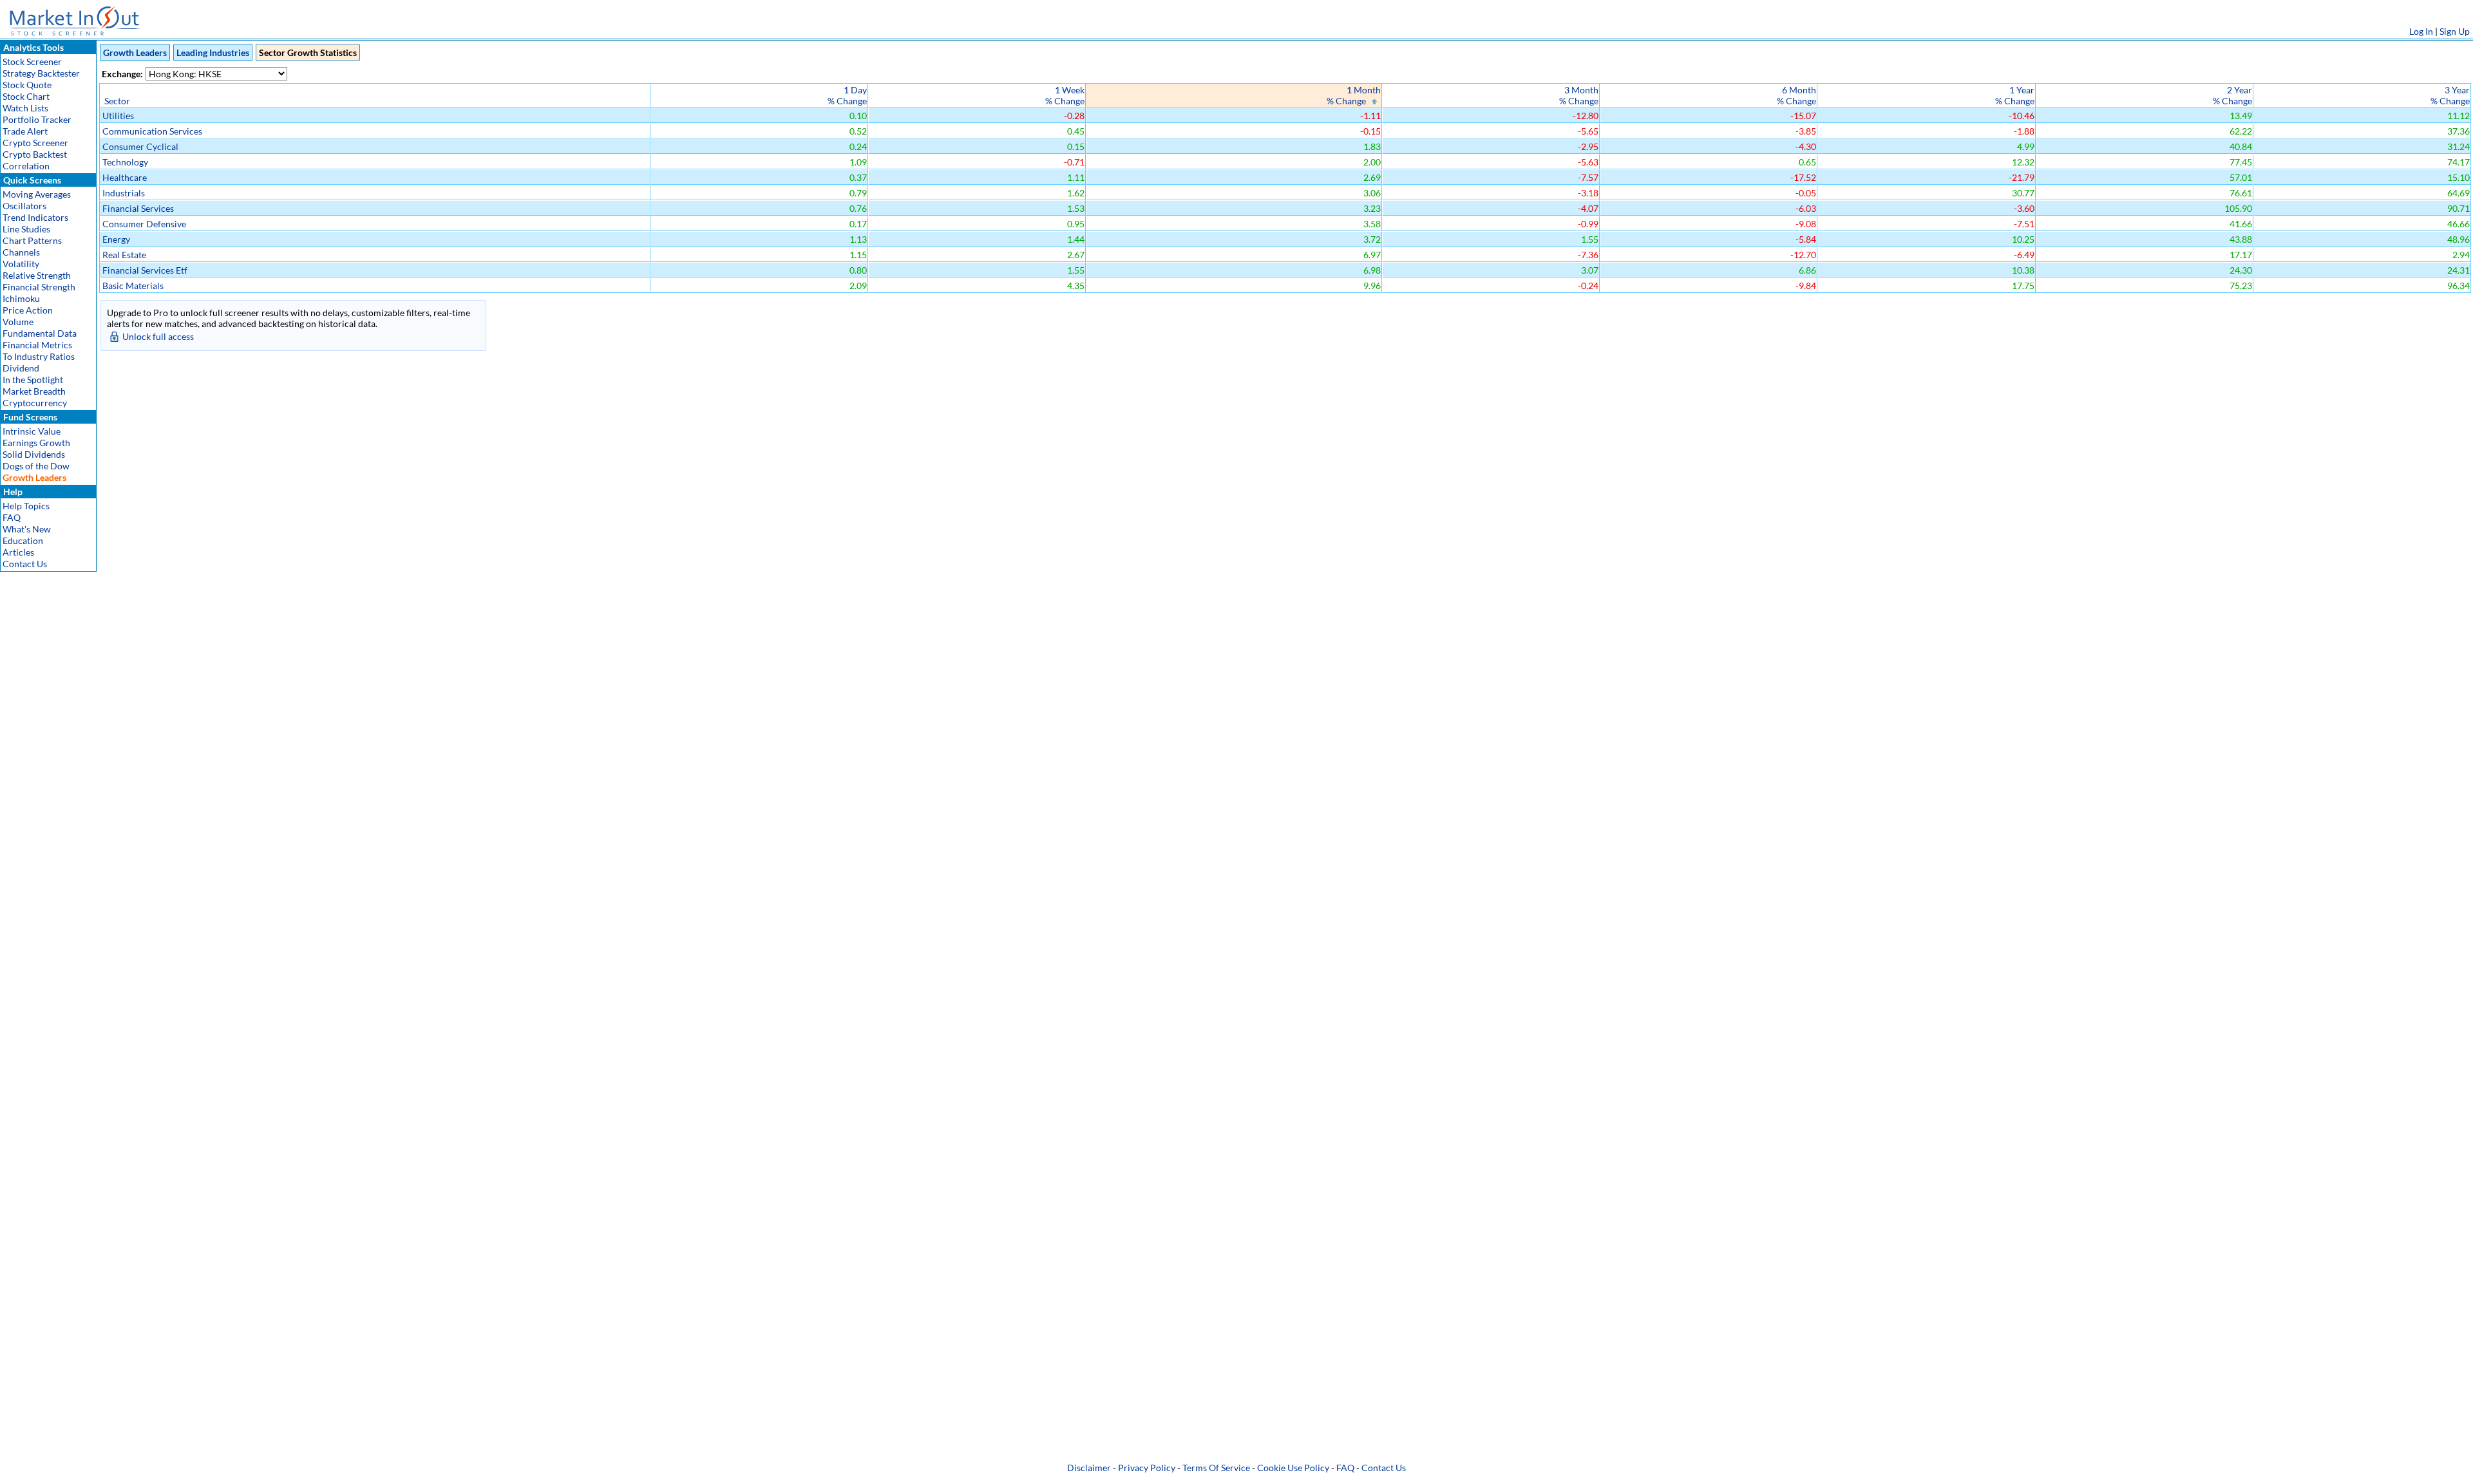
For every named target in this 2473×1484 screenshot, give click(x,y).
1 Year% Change (2015, 95)
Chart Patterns (32, 240)
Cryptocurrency (35, 403)
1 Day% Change (847, 95)
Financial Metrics (37, 345)
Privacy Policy (1147, 1468)
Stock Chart (26, 96)
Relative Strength (37, 275)
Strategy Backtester (41, 73)
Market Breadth (34, 391)
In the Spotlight (33, 380)
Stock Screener (32, 61)
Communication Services (152, 131)
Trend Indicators (35, 217)
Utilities (118, 116)
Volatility (21, 264)
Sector (117, 101)
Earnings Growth (36, 443)
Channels (21, 252)
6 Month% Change (1796, 95)
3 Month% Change (1579, 95)
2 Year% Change (2232, 95)
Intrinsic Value (32, 431)
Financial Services (138, 208)
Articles (18, 552)
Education (23, 540)
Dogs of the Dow (36, 466)
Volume (18, 322)
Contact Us (25, 564)
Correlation (26, 166)
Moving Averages (37, 194)
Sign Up (2455, 31)
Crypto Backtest (35, 154)
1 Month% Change (1354, 95)
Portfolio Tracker (37, 119)
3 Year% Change (2450, 95)
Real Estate (124, 255)
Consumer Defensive (144, 224)
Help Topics (26, 506)
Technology (125, 162)
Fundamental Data (40, 333)
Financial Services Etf (145, 270)
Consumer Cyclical (140, 146)
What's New (27, 529)
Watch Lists (25, 108)
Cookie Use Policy (1293, 1468)
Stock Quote (27, 85)
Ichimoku (21, 298)
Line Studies (26, 229)
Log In (2421, 31)
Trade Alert (25, 131)
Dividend (21, 368)
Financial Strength (39, 287)
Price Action (28, 310)
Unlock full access (158, 336)
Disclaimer (1089, 1468)
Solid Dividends (34, 454)
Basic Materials (133, 286)
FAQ (12, 517)
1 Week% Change (1065, 95)
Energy (116, 239)
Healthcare (125, 177)
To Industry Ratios (39, 356)
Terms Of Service (1216, 1468)
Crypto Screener (35, 143)
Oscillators (24, 206)
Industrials (124, 193)
